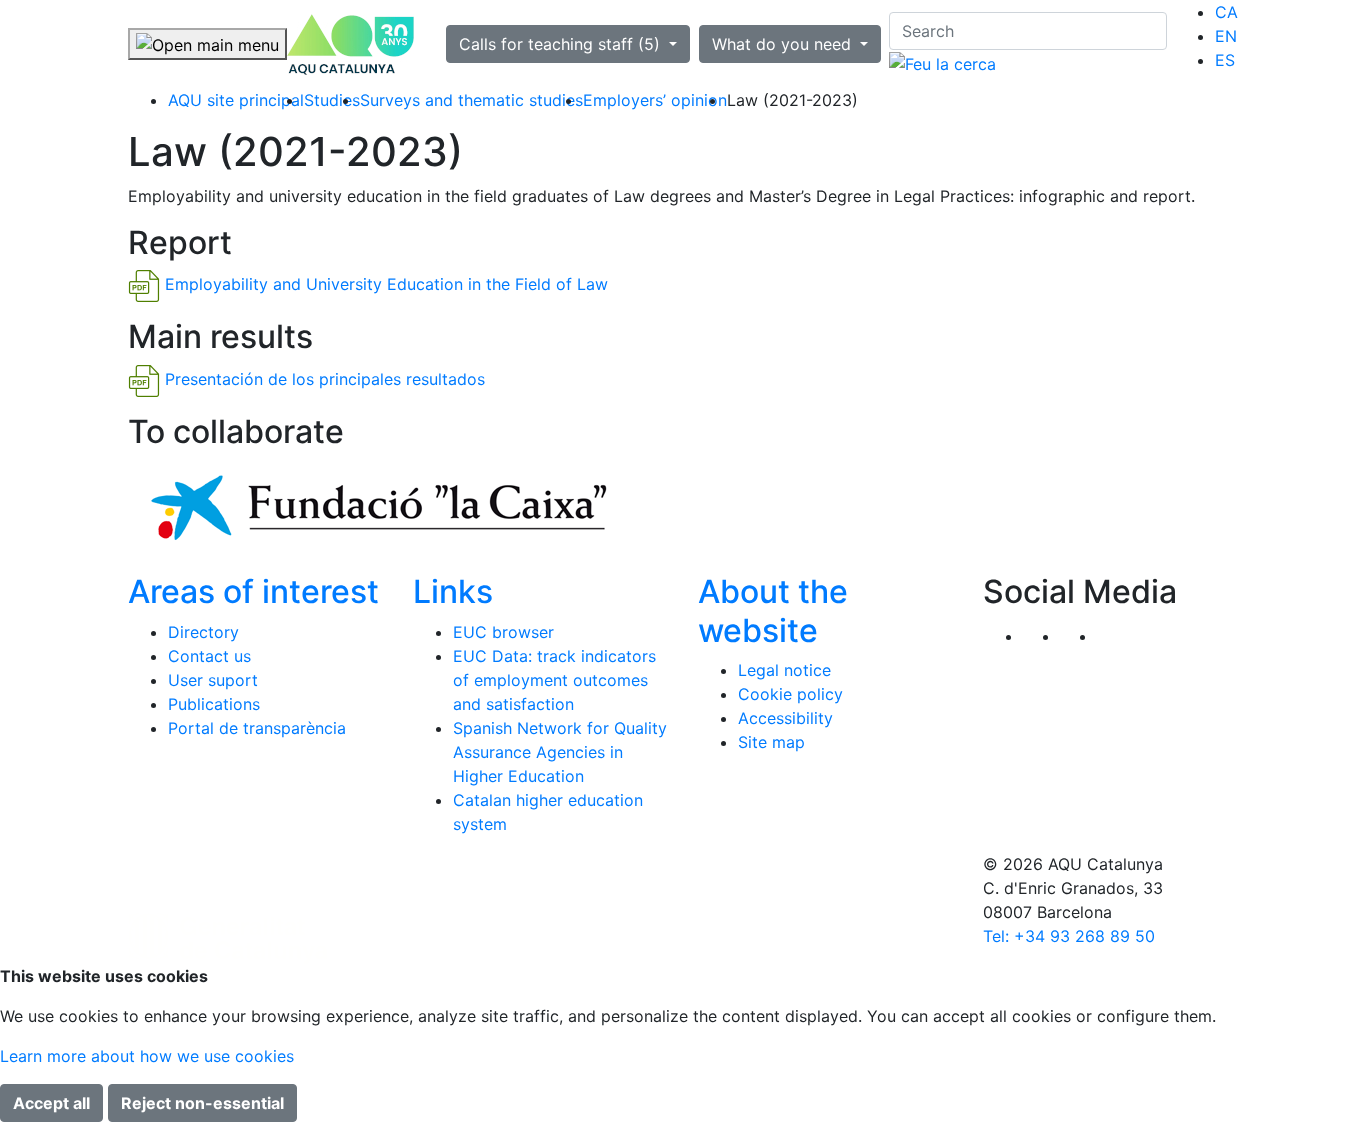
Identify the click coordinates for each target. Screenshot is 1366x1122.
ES (1225, 60)
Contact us (209, 656)
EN (1226, 36)
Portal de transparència (257, 728)
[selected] (350, 44)
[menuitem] (1226, 12)
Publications (214, 704)
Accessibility (785, 718)
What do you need (784, 44)
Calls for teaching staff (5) (562, 44)
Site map (771, 742)
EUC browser (503, 632)
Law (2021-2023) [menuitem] (792, 100)
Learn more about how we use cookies (147, 1056)
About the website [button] (773, 610)
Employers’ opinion (655, 100)
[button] (1115, 636)
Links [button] (453, 591)
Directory (203, 632)
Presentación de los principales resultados (325, 379)
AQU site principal (236, 100)
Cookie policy (790, 694)
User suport (213, 680)
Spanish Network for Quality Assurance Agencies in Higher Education (560, 752)
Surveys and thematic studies (471, 100)
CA (1226, 12)
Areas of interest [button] (253, 591)
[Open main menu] (207, 44)
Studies (332, 100)
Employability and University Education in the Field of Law (386, 285)
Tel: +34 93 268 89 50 (1069, 936)
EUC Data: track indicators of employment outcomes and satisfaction (554, 680)
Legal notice (784, 670)
